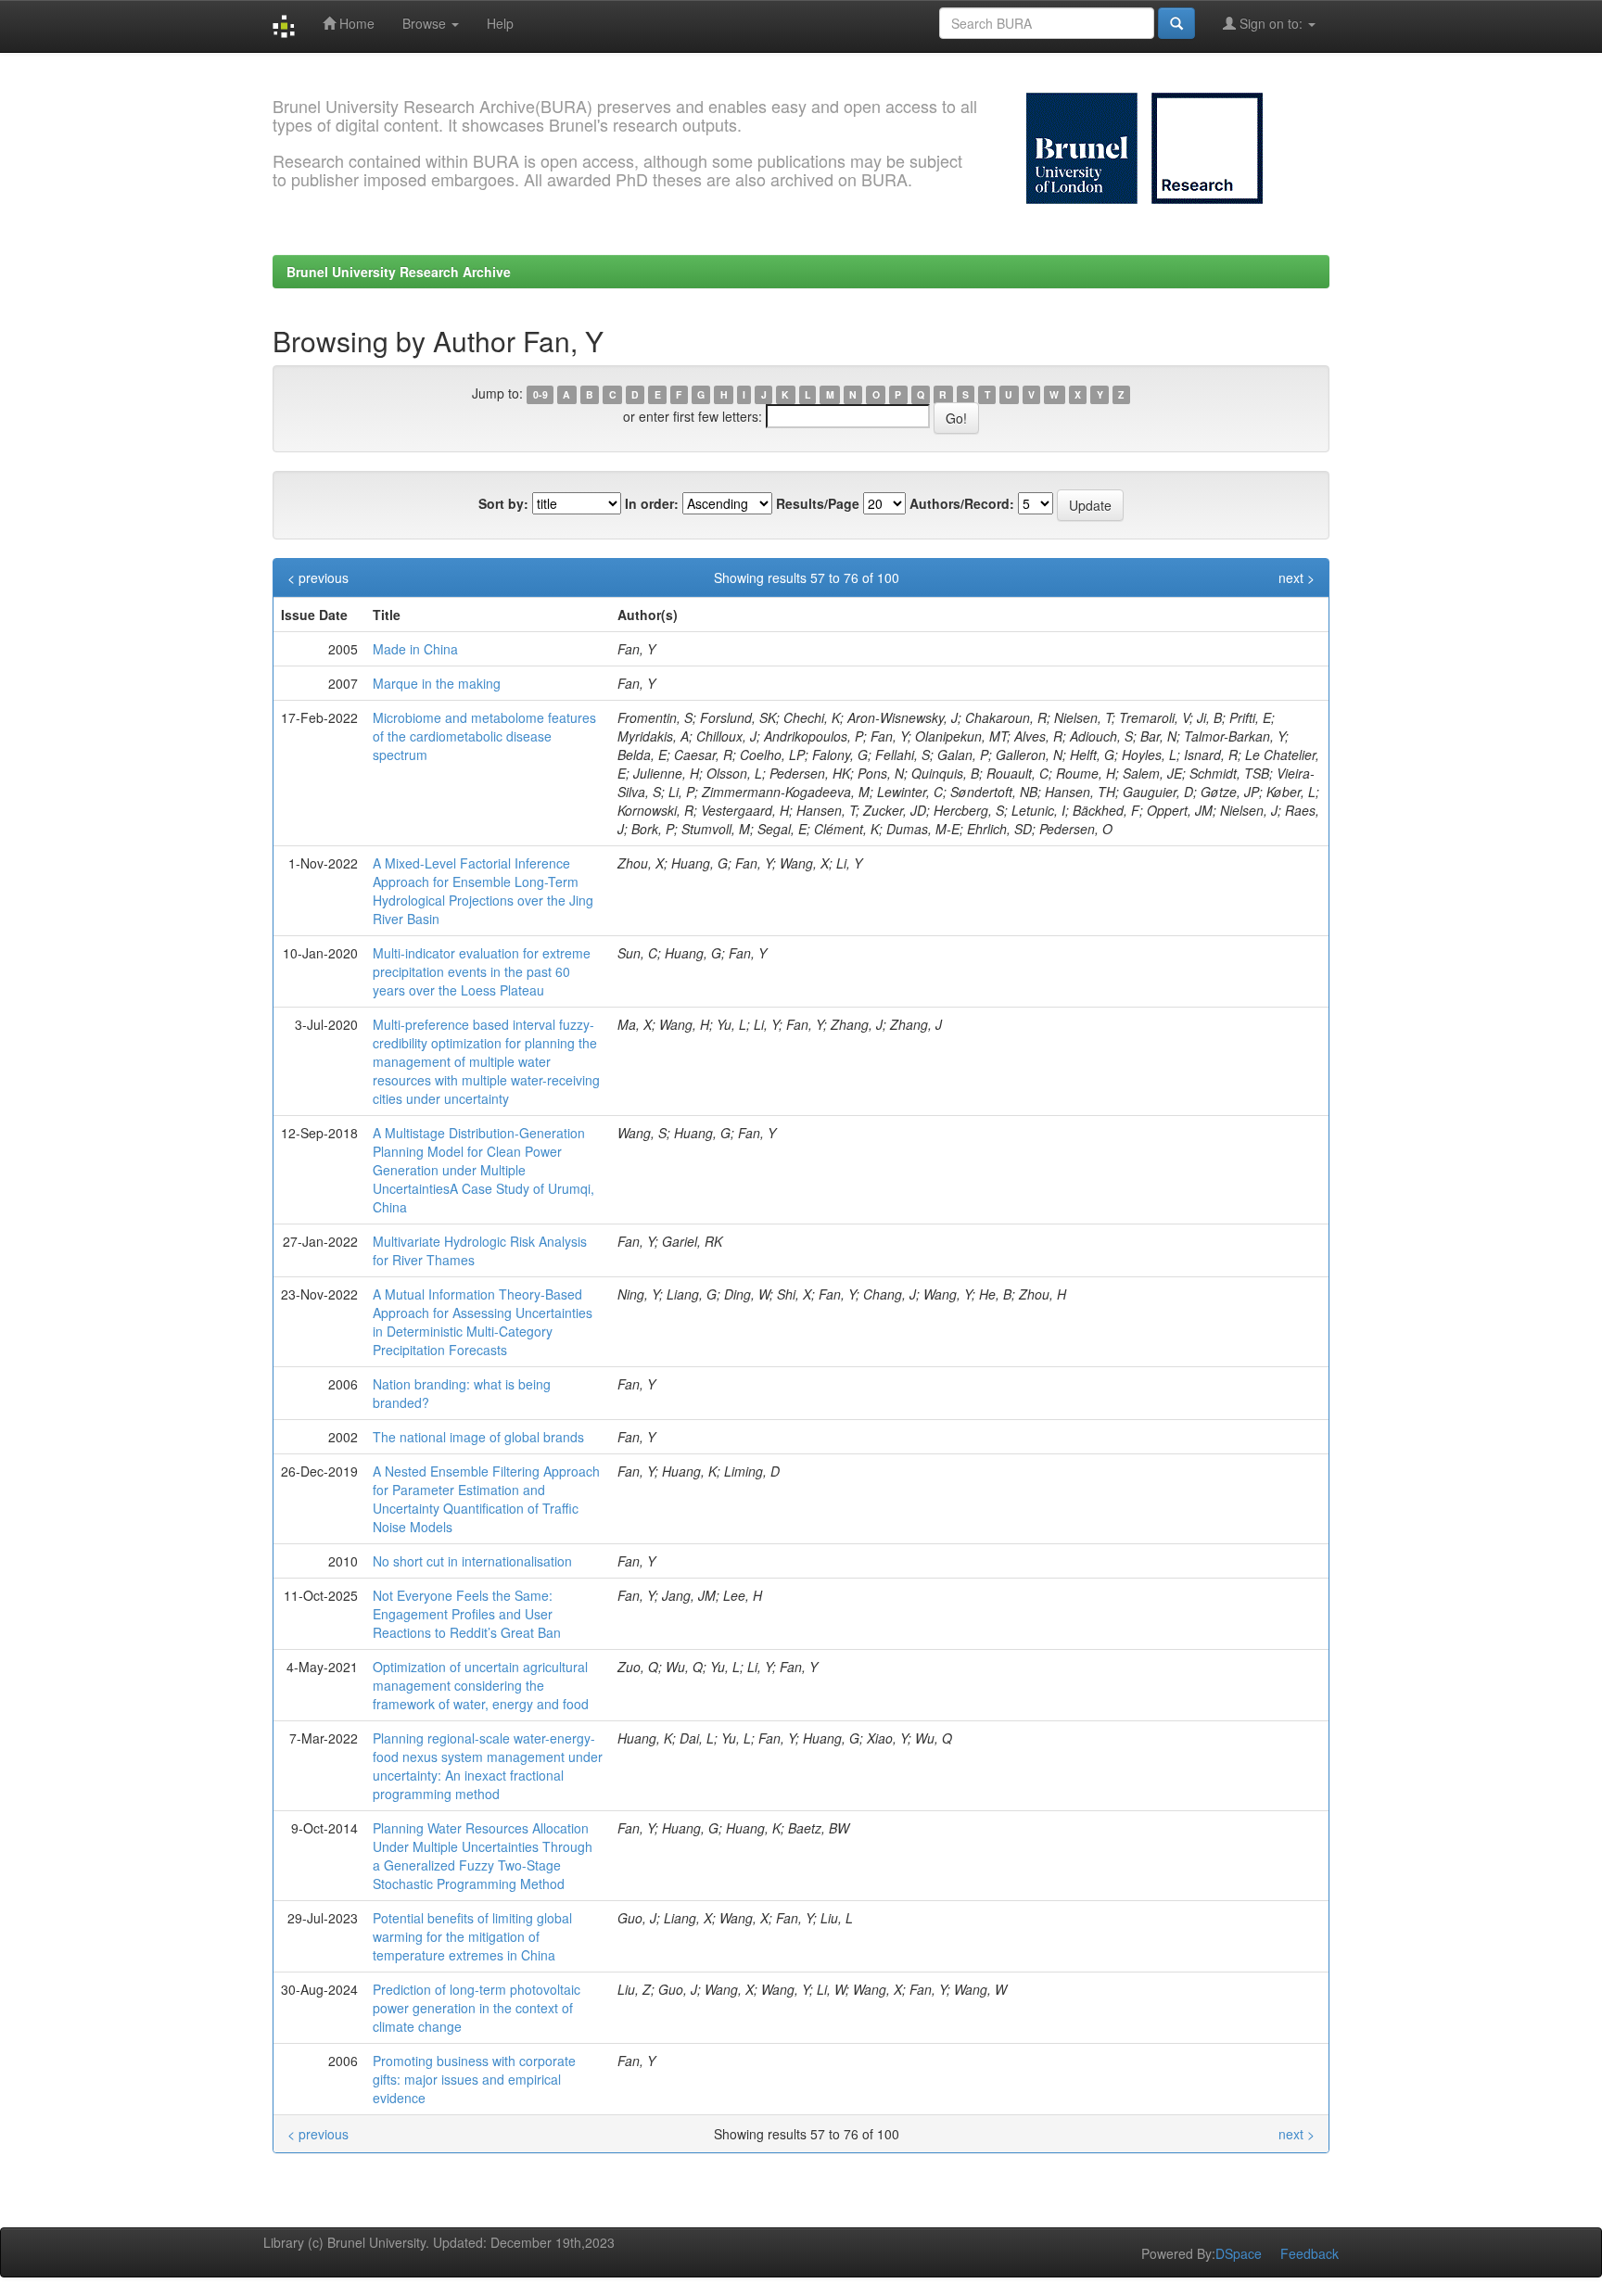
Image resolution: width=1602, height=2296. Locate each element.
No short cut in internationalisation (472, 1561)
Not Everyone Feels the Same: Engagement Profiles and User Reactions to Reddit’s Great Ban (467, 1614)
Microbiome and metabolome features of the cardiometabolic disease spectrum (484, 736)
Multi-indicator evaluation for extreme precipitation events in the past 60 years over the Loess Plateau (482, 971)
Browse (426, 23)
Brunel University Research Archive (399, 272)
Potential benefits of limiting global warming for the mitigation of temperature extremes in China (472, 1936)
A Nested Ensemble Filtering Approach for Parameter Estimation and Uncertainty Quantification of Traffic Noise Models (486, 1499)
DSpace (1239, 2253)
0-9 (540, 394)
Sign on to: (1271, 23)
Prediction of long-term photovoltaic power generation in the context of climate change (477, 2008)
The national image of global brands (478, 1437)
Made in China (415, 649)
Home (355, 23)
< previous (318, 577)
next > (1297, 577)
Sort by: (503, 503)
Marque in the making (437, 683)
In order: (652, 503)
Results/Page (818, 503)
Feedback (1310, 2253)
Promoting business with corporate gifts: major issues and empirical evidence (474, 2079)
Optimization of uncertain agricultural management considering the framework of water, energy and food (481, 1685)
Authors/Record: (962, 503)
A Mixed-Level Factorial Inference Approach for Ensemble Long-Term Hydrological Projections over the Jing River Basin (483, 891)
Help (500, 23)
